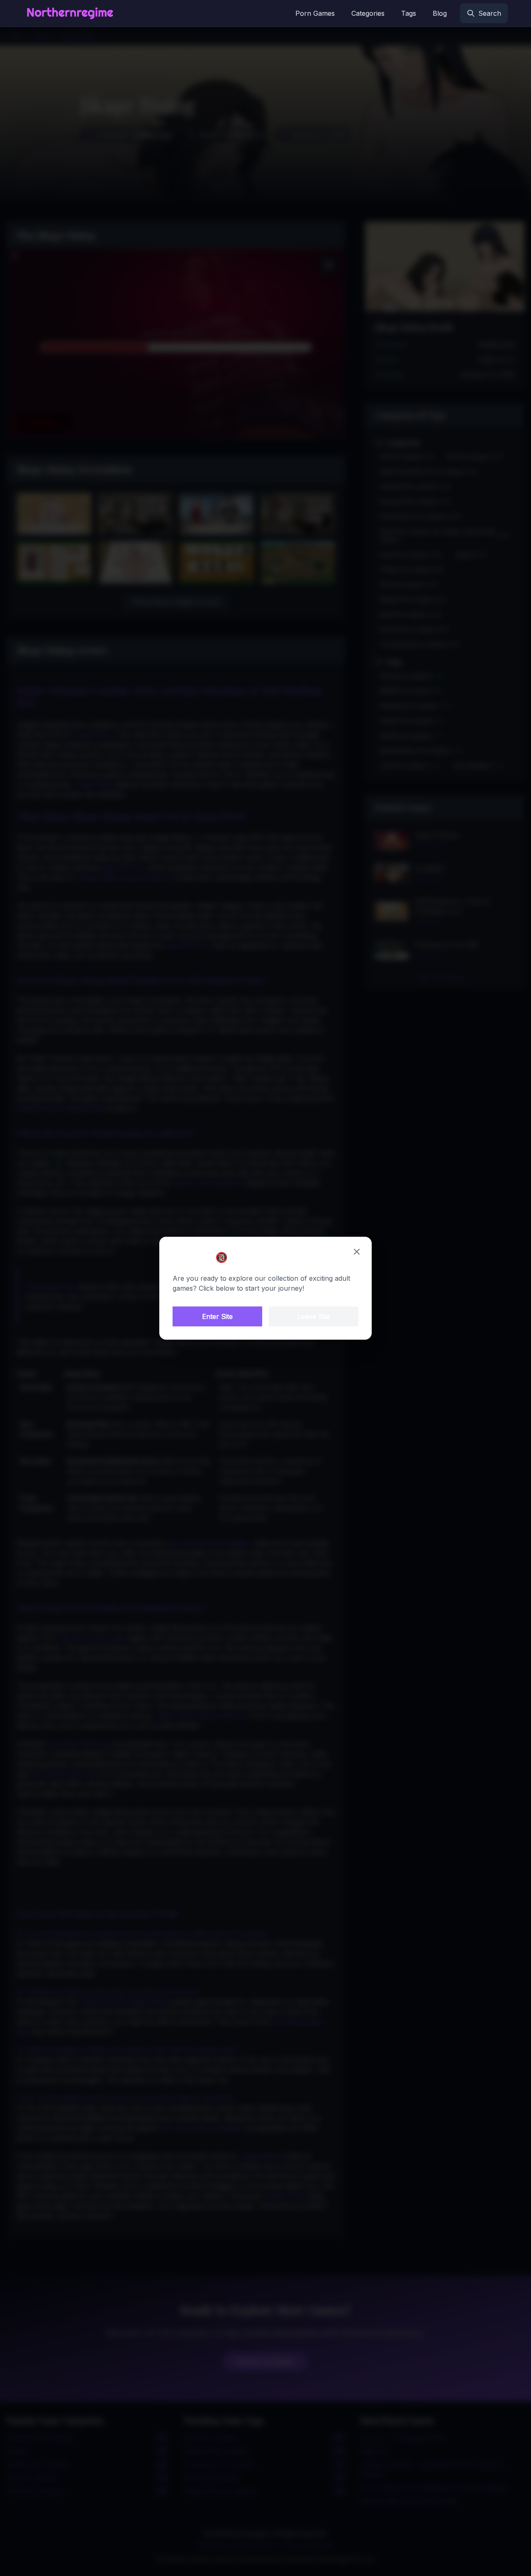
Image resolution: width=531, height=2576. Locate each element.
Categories (368, 13)
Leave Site (314, 1316)
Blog (440, 13)
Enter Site (217, 1316)
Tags (409, 13)
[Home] (70, 13)
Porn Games (315, 13)
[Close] (357, 1252)
